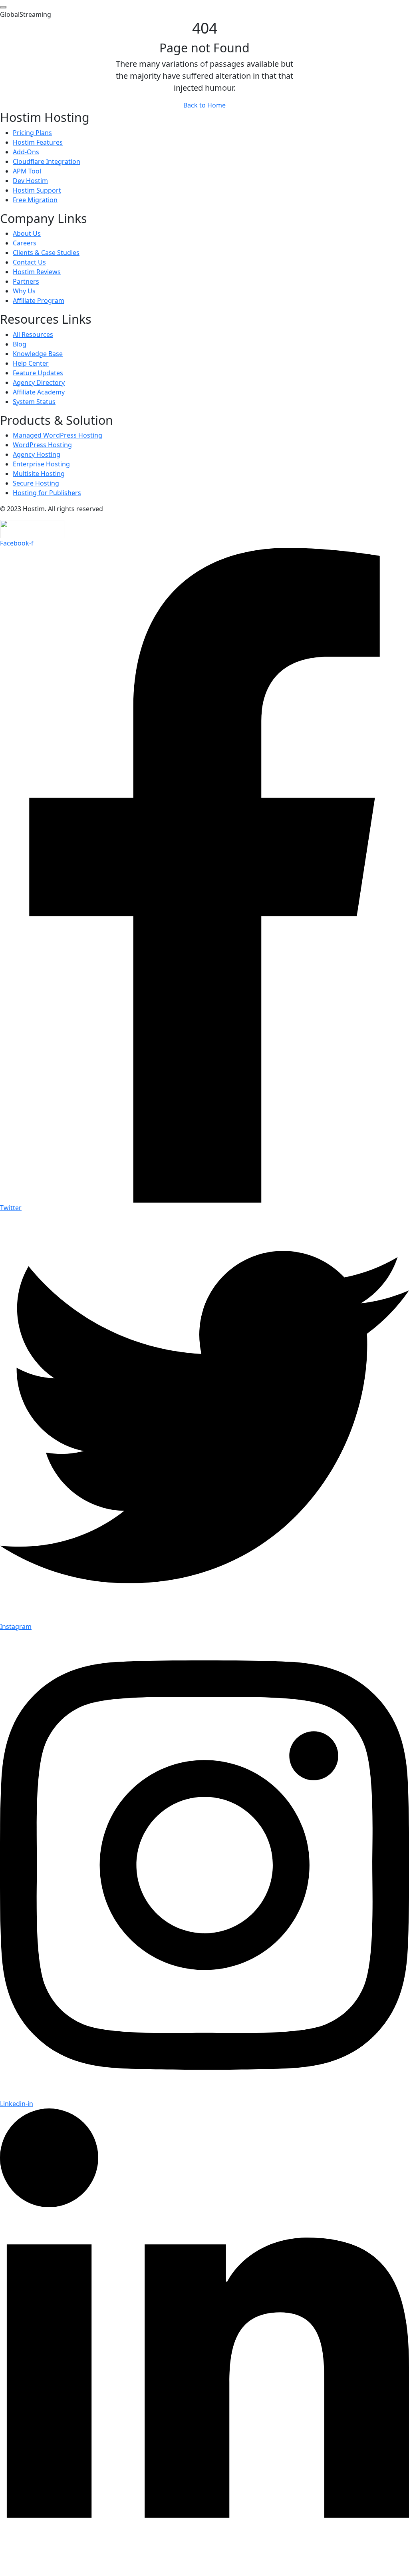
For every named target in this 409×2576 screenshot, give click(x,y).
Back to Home (204, 105)
